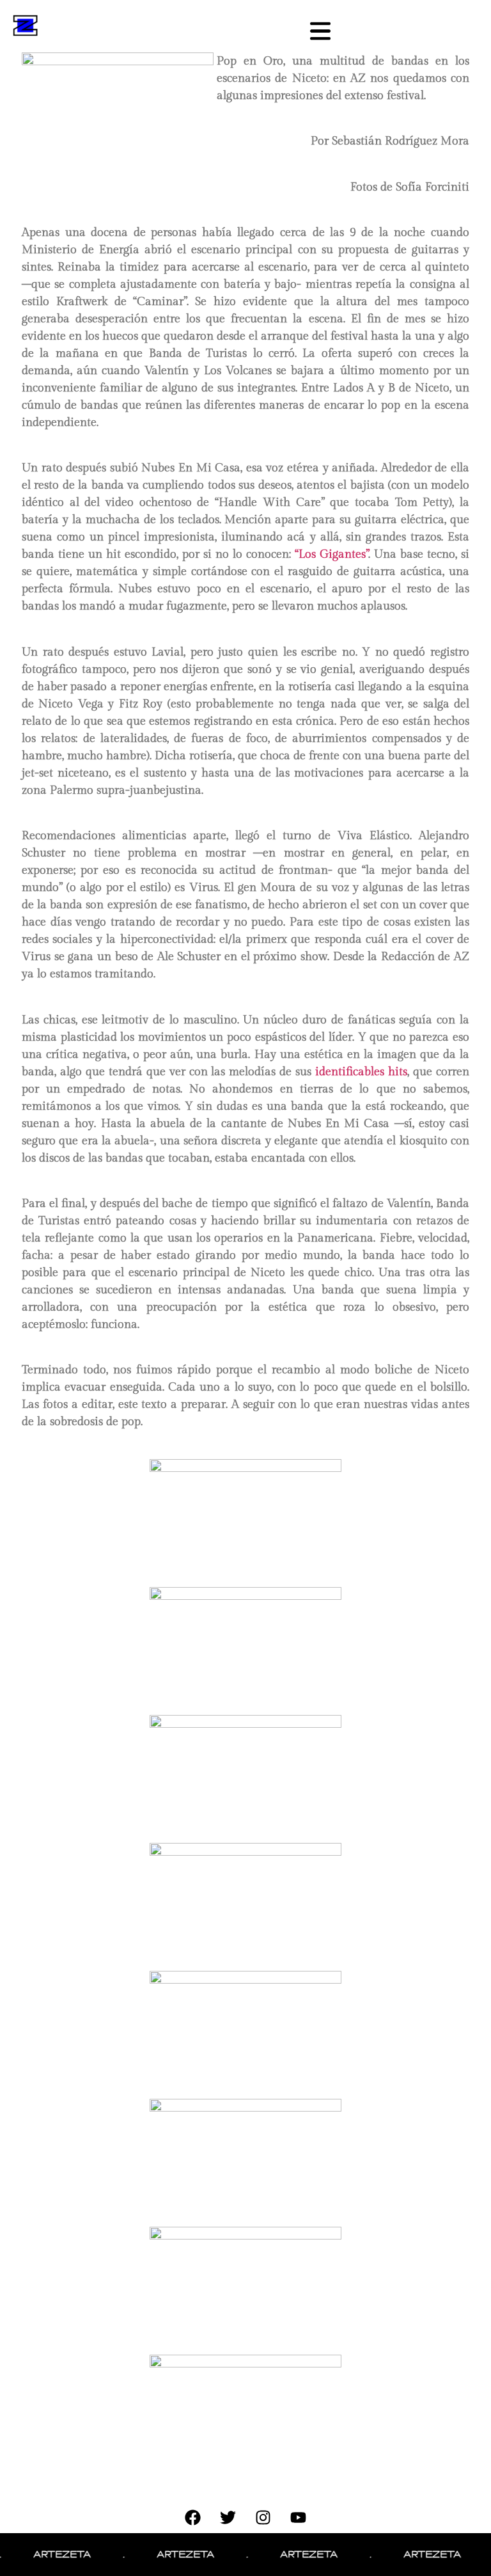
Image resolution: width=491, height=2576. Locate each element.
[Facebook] (193, 2517)
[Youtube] (299, 2517)
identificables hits (361, 1072)
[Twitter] (228, 2517)
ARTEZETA (43, 2554)
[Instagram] (263, 2517)
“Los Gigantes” (331, 554)
